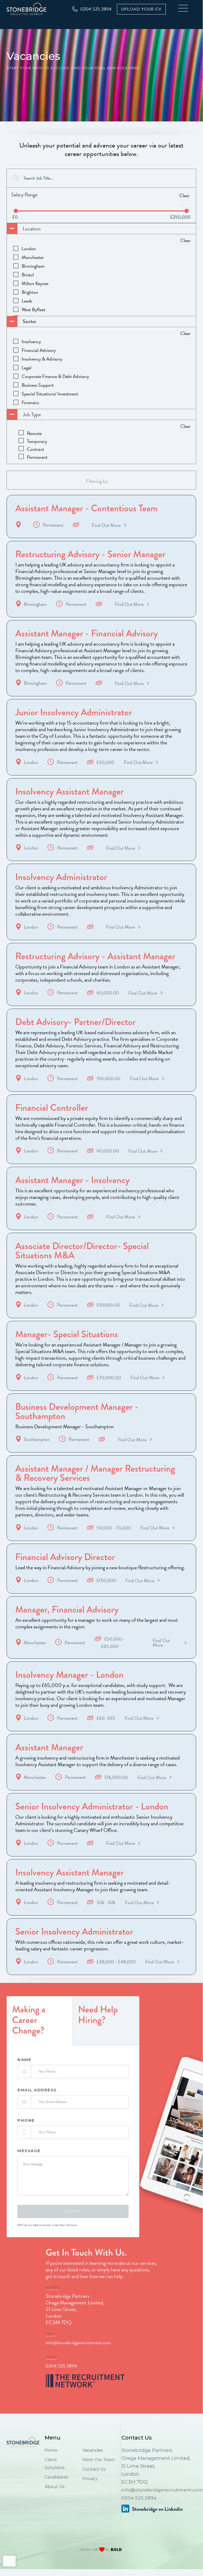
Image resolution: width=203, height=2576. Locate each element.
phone (26, 2120)
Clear (184, 195)
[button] (185, 9)
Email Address (37, 2090)
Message (29, 2151)
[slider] (16, 211)
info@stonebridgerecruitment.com (78, 2343)
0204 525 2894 (61, 2366)
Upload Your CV (141, 9)
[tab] (40, 2021)
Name (24, 2060)
